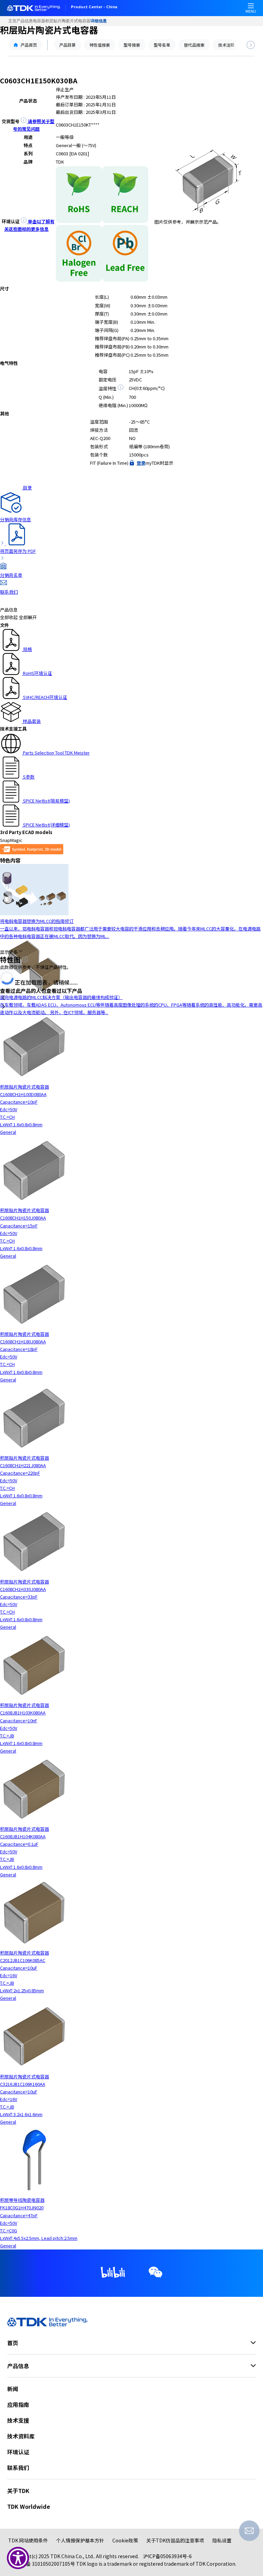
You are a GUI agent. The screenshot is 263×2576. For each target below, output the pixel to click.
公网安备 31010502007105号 (43, 2564)
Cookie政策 (125, 2540)
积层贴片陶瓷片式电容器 (68, 21)
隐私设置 (222, 2540)
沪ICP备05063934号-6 (167, 2556)
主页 (12, 21)
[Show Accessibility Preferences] (18, 2558)
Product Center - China (94, 7)
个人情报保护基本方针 (80, 2540)
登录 (141, 463)
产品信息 (25, 21)
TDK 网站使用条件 (28, 2540)
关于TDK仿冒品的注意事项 (175, 2540)
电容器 (39, 21)
